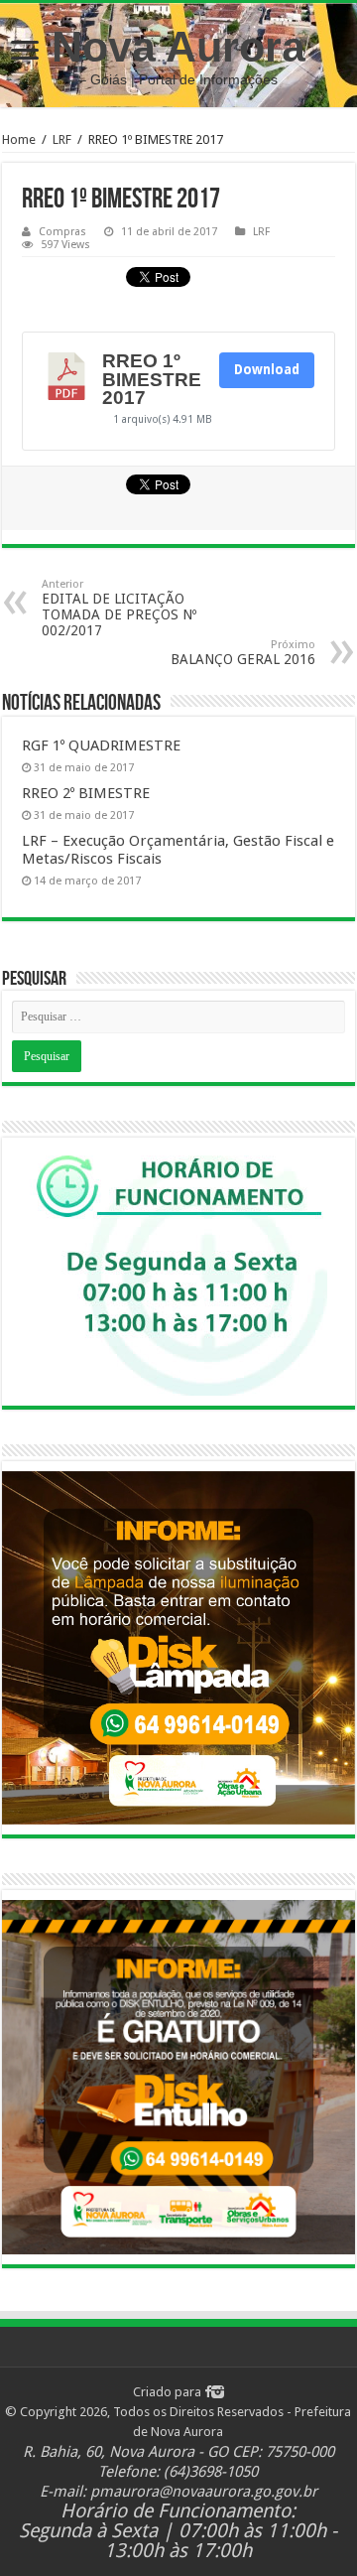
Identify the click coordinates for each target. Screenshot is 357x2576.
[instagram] (218, 2392)
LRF (62, 139)
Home (19, 139)
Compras (62, 232)
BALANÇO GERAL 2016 (243, 653)
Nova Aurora (178, 47)
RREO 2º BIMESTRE (86, 793)
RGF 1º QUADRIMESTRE (101, 746)
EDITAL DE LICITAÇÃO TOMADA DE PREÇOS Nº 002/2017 (119, 608)
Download (267, 370)
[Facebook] (208, 2392)
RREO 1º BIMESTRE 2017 (152, 379)
